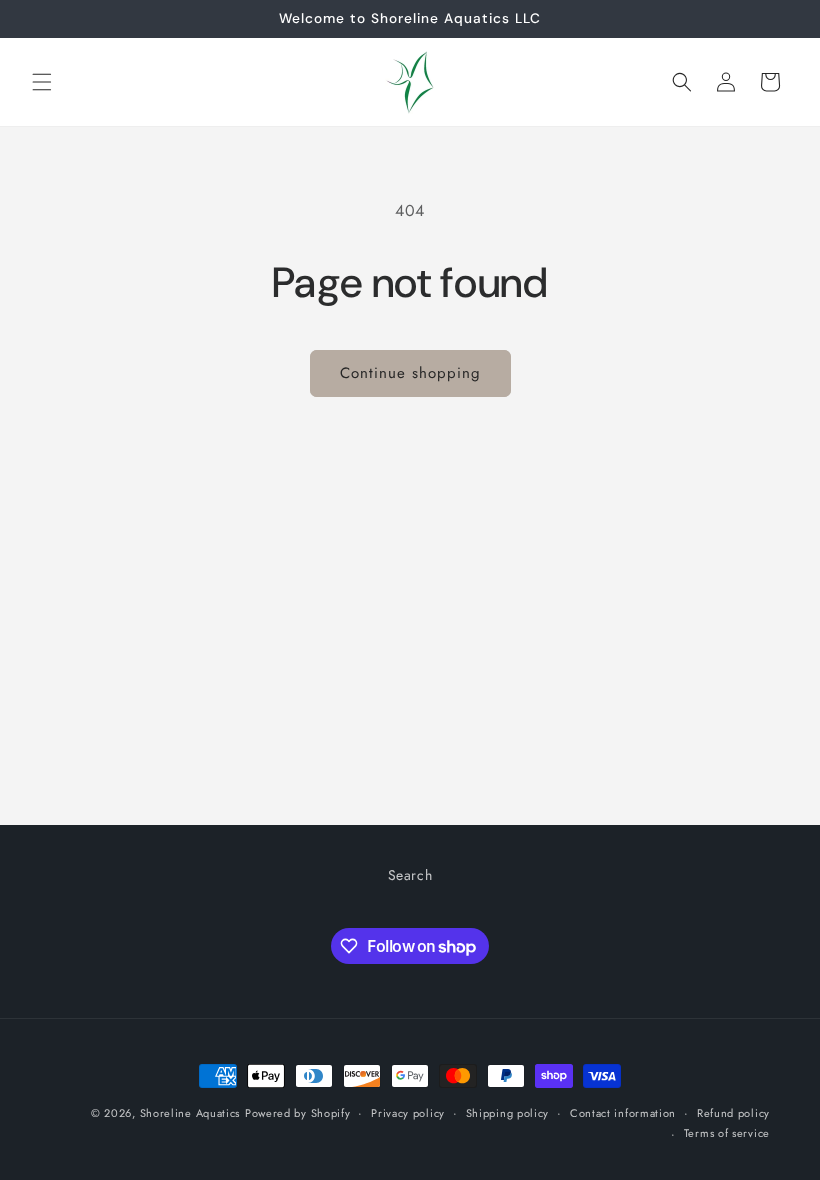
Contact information (623, 1113)
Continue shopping (410, 373)
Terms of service (727, 1133)
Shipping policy (508, 1113)
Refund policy (733, 1113)
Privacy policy (408, 1113)
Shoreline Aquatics (190, 1113)
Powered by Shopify (298, 1113)
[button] (42, 82)
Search (410, 875)
